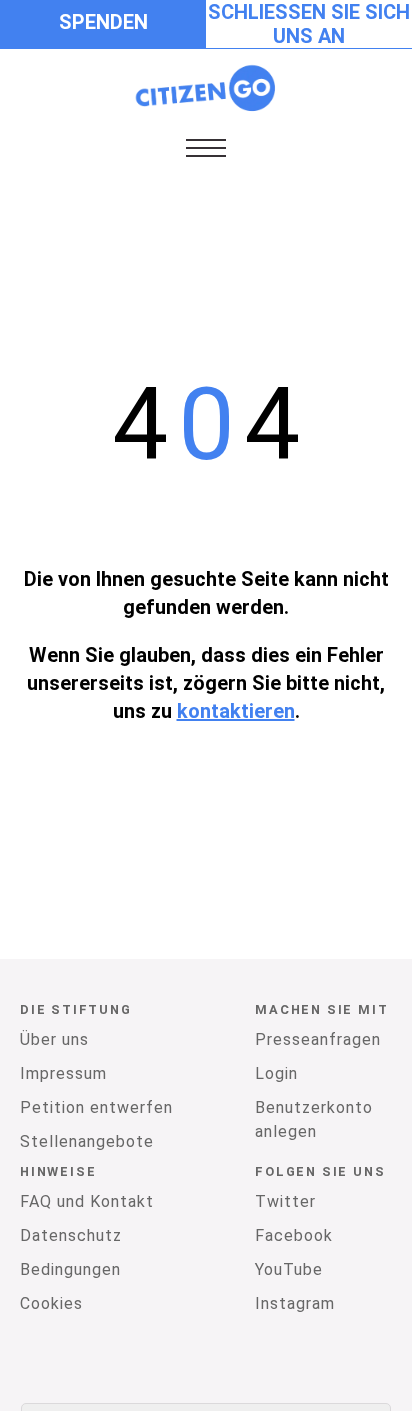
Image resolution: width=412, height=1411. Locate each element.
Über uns (54, 1039)
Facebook (294, 1235)
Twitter (285, 1201)
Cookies (51, 1303)
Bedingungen (70, 1269)
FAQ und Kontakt (87, 1201)
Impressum (63, 1073)
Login (276, 1073)
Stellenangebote (87, 1141)
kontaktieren (236, 711)
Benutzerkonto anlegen (314, 1119)
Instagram (295, 1303)
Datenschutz (71, 1235)
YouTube (289, 1269)
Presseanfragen (318, 1039)
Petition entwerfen (96, 1107)
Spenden (103, 22)
